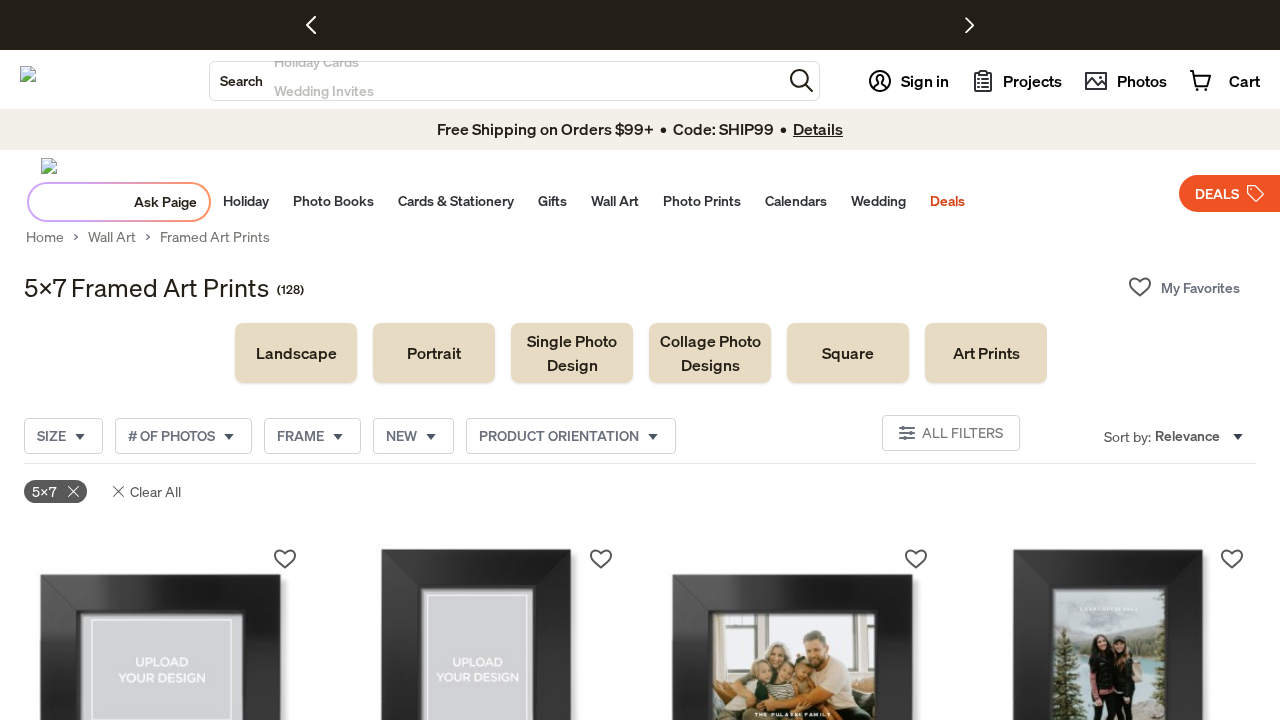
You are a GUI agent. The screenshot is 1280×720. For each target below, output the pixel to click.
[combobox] (496, 81)
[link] (296, 353)
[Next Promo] (969, 25)
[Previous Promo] (318, 25)
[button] (801, 80)
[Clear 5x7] (73, 491)
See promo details (815, 25)
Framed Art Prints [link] (215, 237)
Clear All (155, 491)
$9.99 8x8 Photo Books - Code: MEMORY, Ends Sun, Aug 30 (584, 25)
